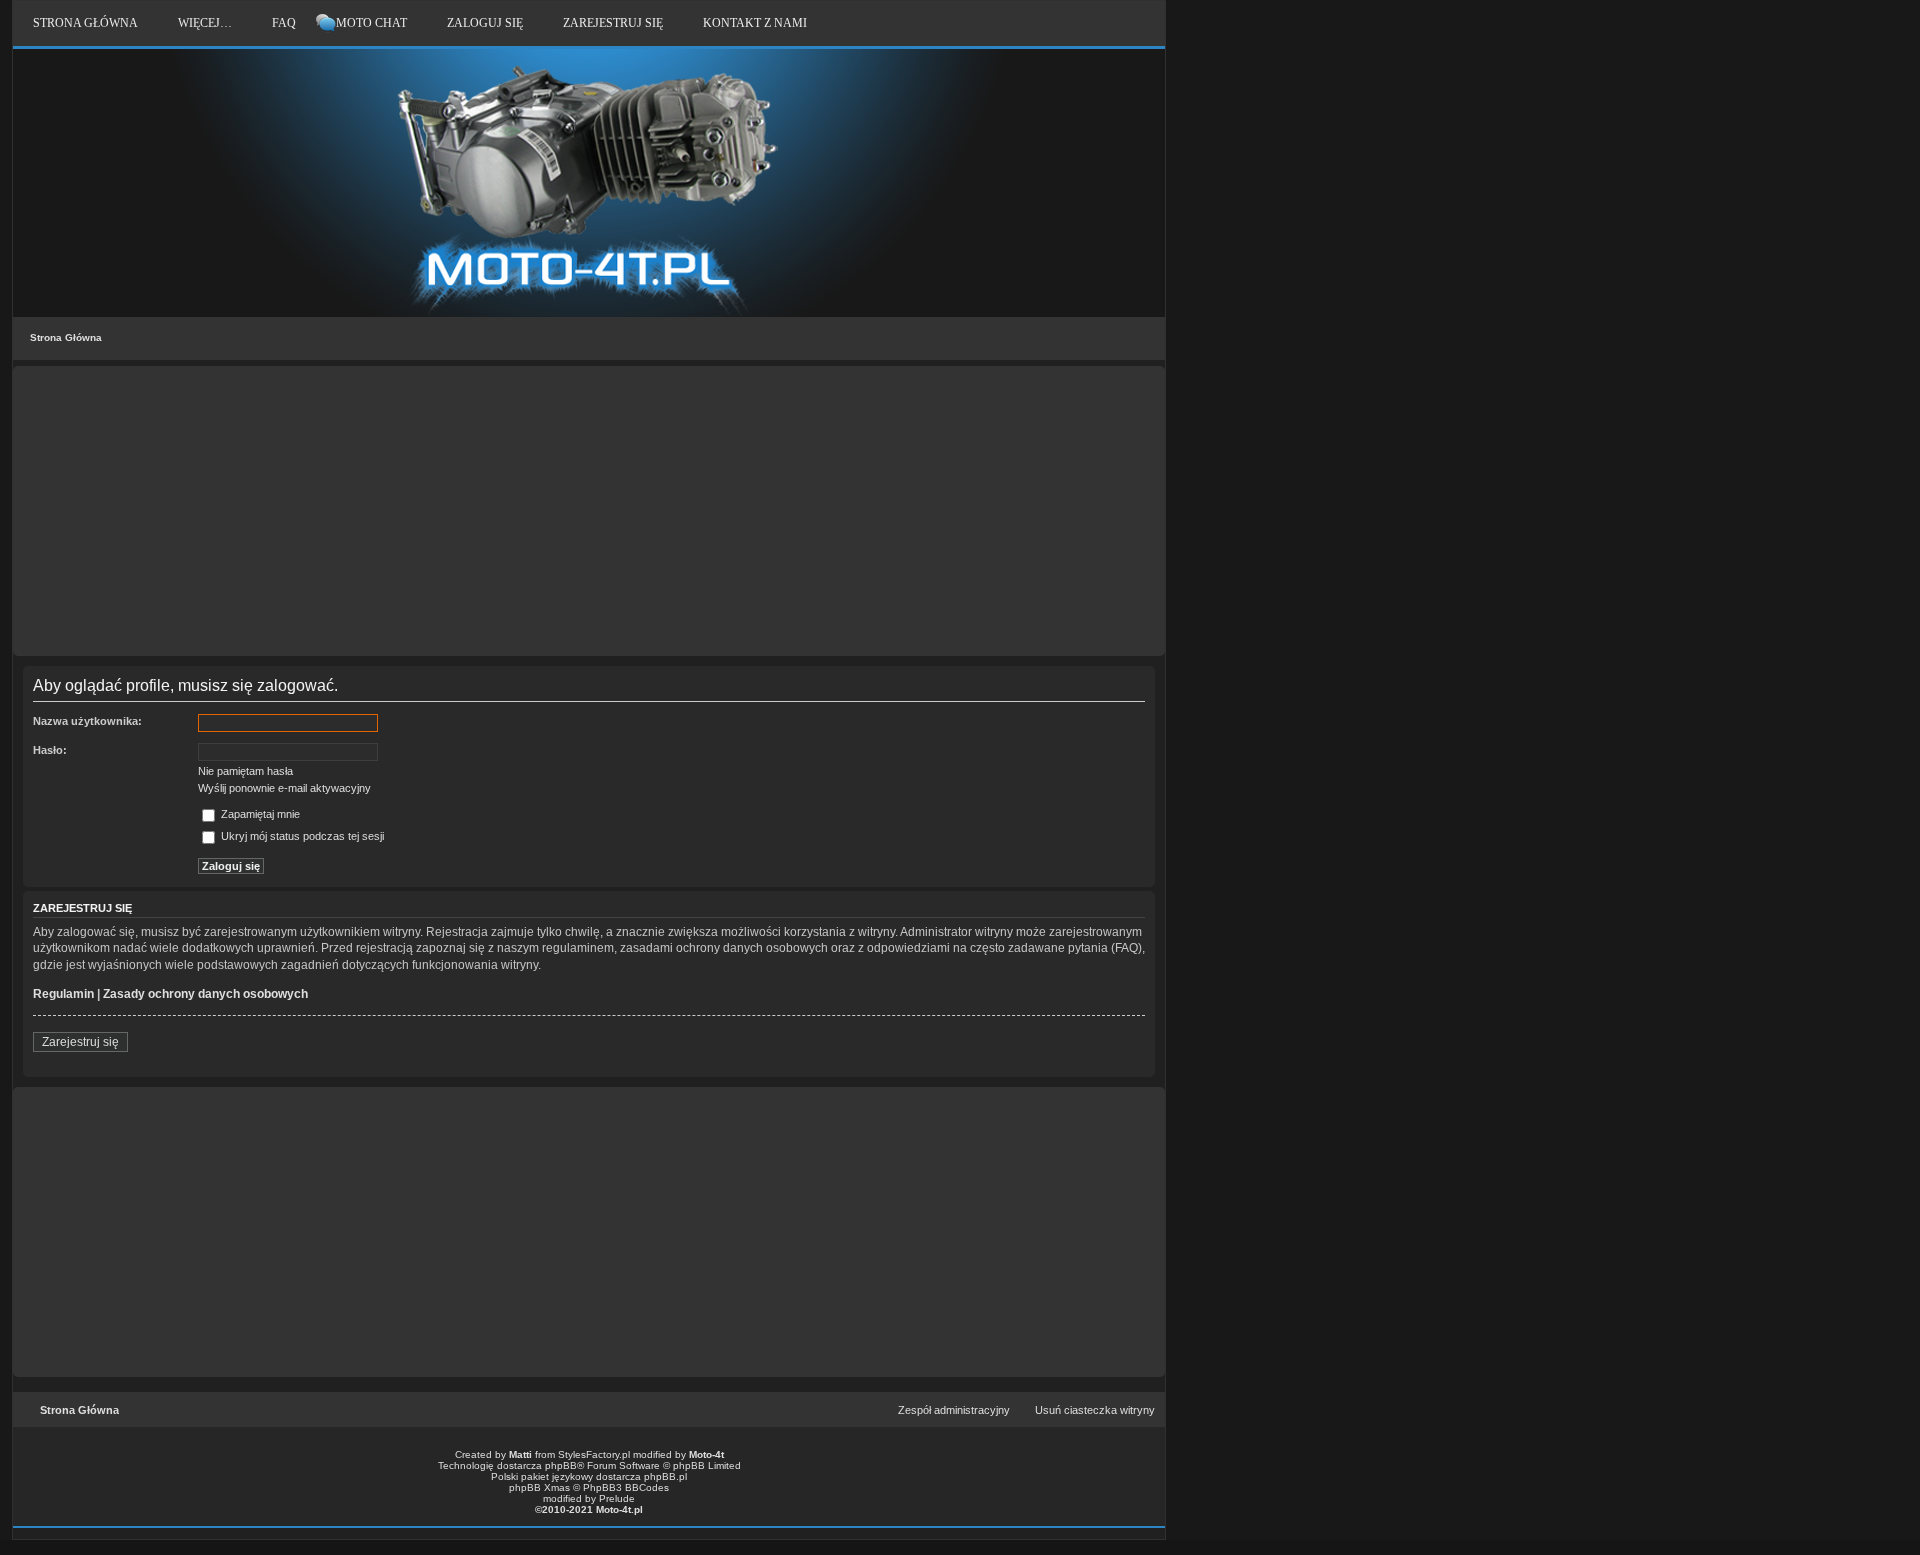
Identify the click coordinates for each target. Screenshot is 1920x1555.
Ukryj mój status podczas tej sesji (301, 836)
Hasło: (50, 750)
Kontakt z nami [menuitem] (755, 23)
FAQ (284, 23)
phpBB (561, 1465)
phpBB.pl (665, 1476)
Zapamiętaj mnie (259, 814)
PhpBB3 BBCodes (626, 1487)
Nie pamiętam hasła (245, 771)
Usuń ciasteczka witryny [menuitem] (1095, 1410)
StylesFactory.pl (594, 1454)
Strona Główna (66, 337)
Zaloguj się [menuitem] (485, 23)
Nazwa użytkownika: (87, 721)
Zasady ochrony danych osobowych (205, 994)
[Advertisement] (589, 511)
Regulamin (63, 994)
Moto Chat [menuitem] (371, 23)
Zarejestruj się (80, 1042)
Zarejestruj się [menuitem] (613, 23)
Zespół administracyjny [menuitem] (954, 1410)
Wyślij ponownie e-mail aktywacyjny (284, 788)
